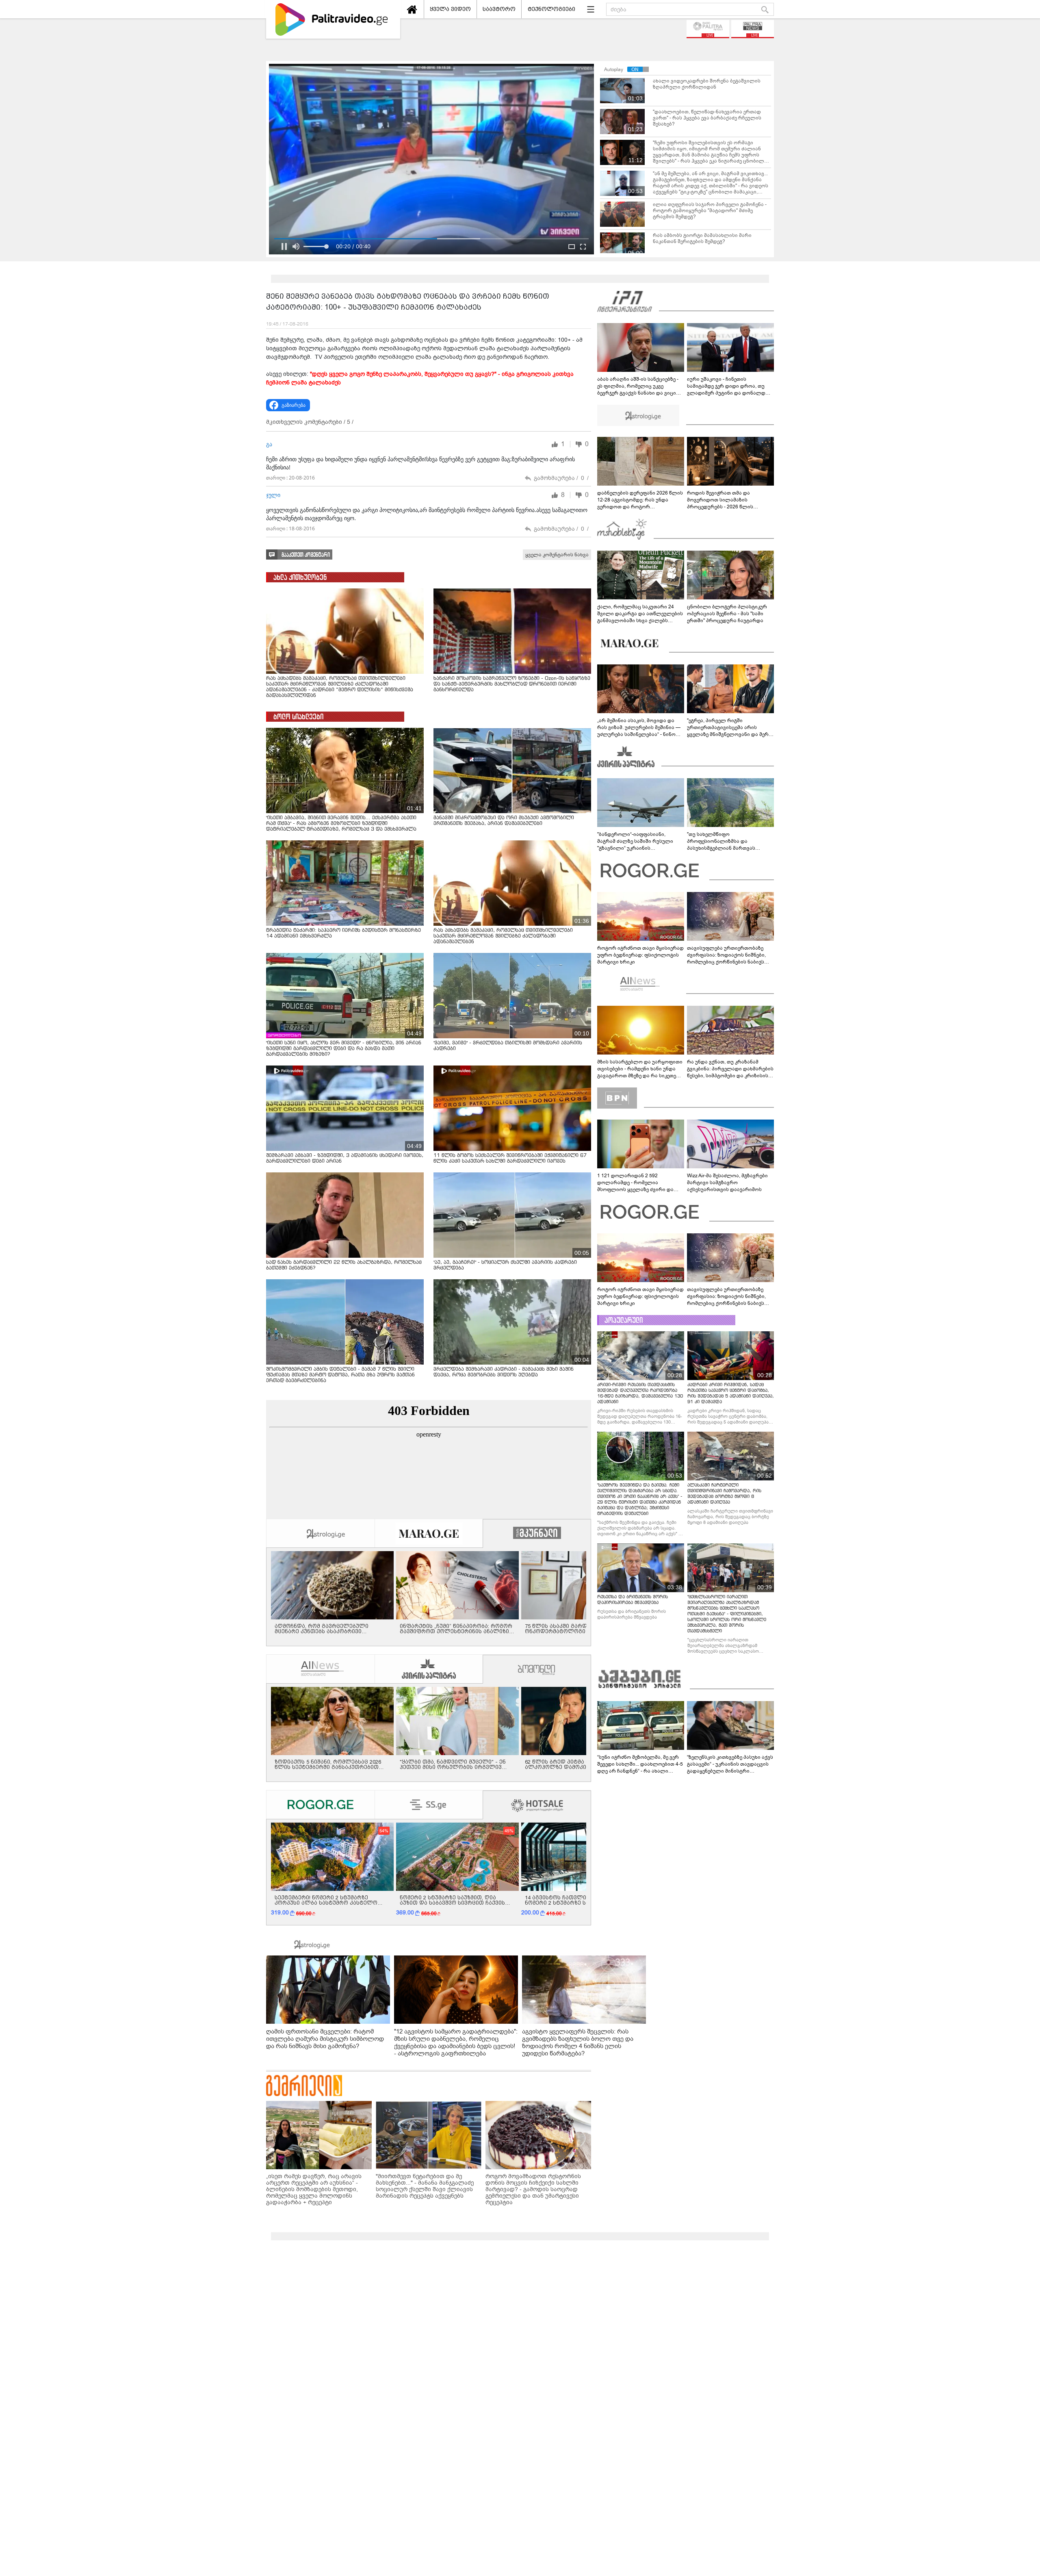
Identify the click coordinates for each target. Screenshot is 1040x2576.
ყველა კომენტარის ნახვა (557, 555)
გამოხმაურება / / (561, 478)
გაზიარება (294, 405)
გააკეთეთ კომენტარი (306, 555)
